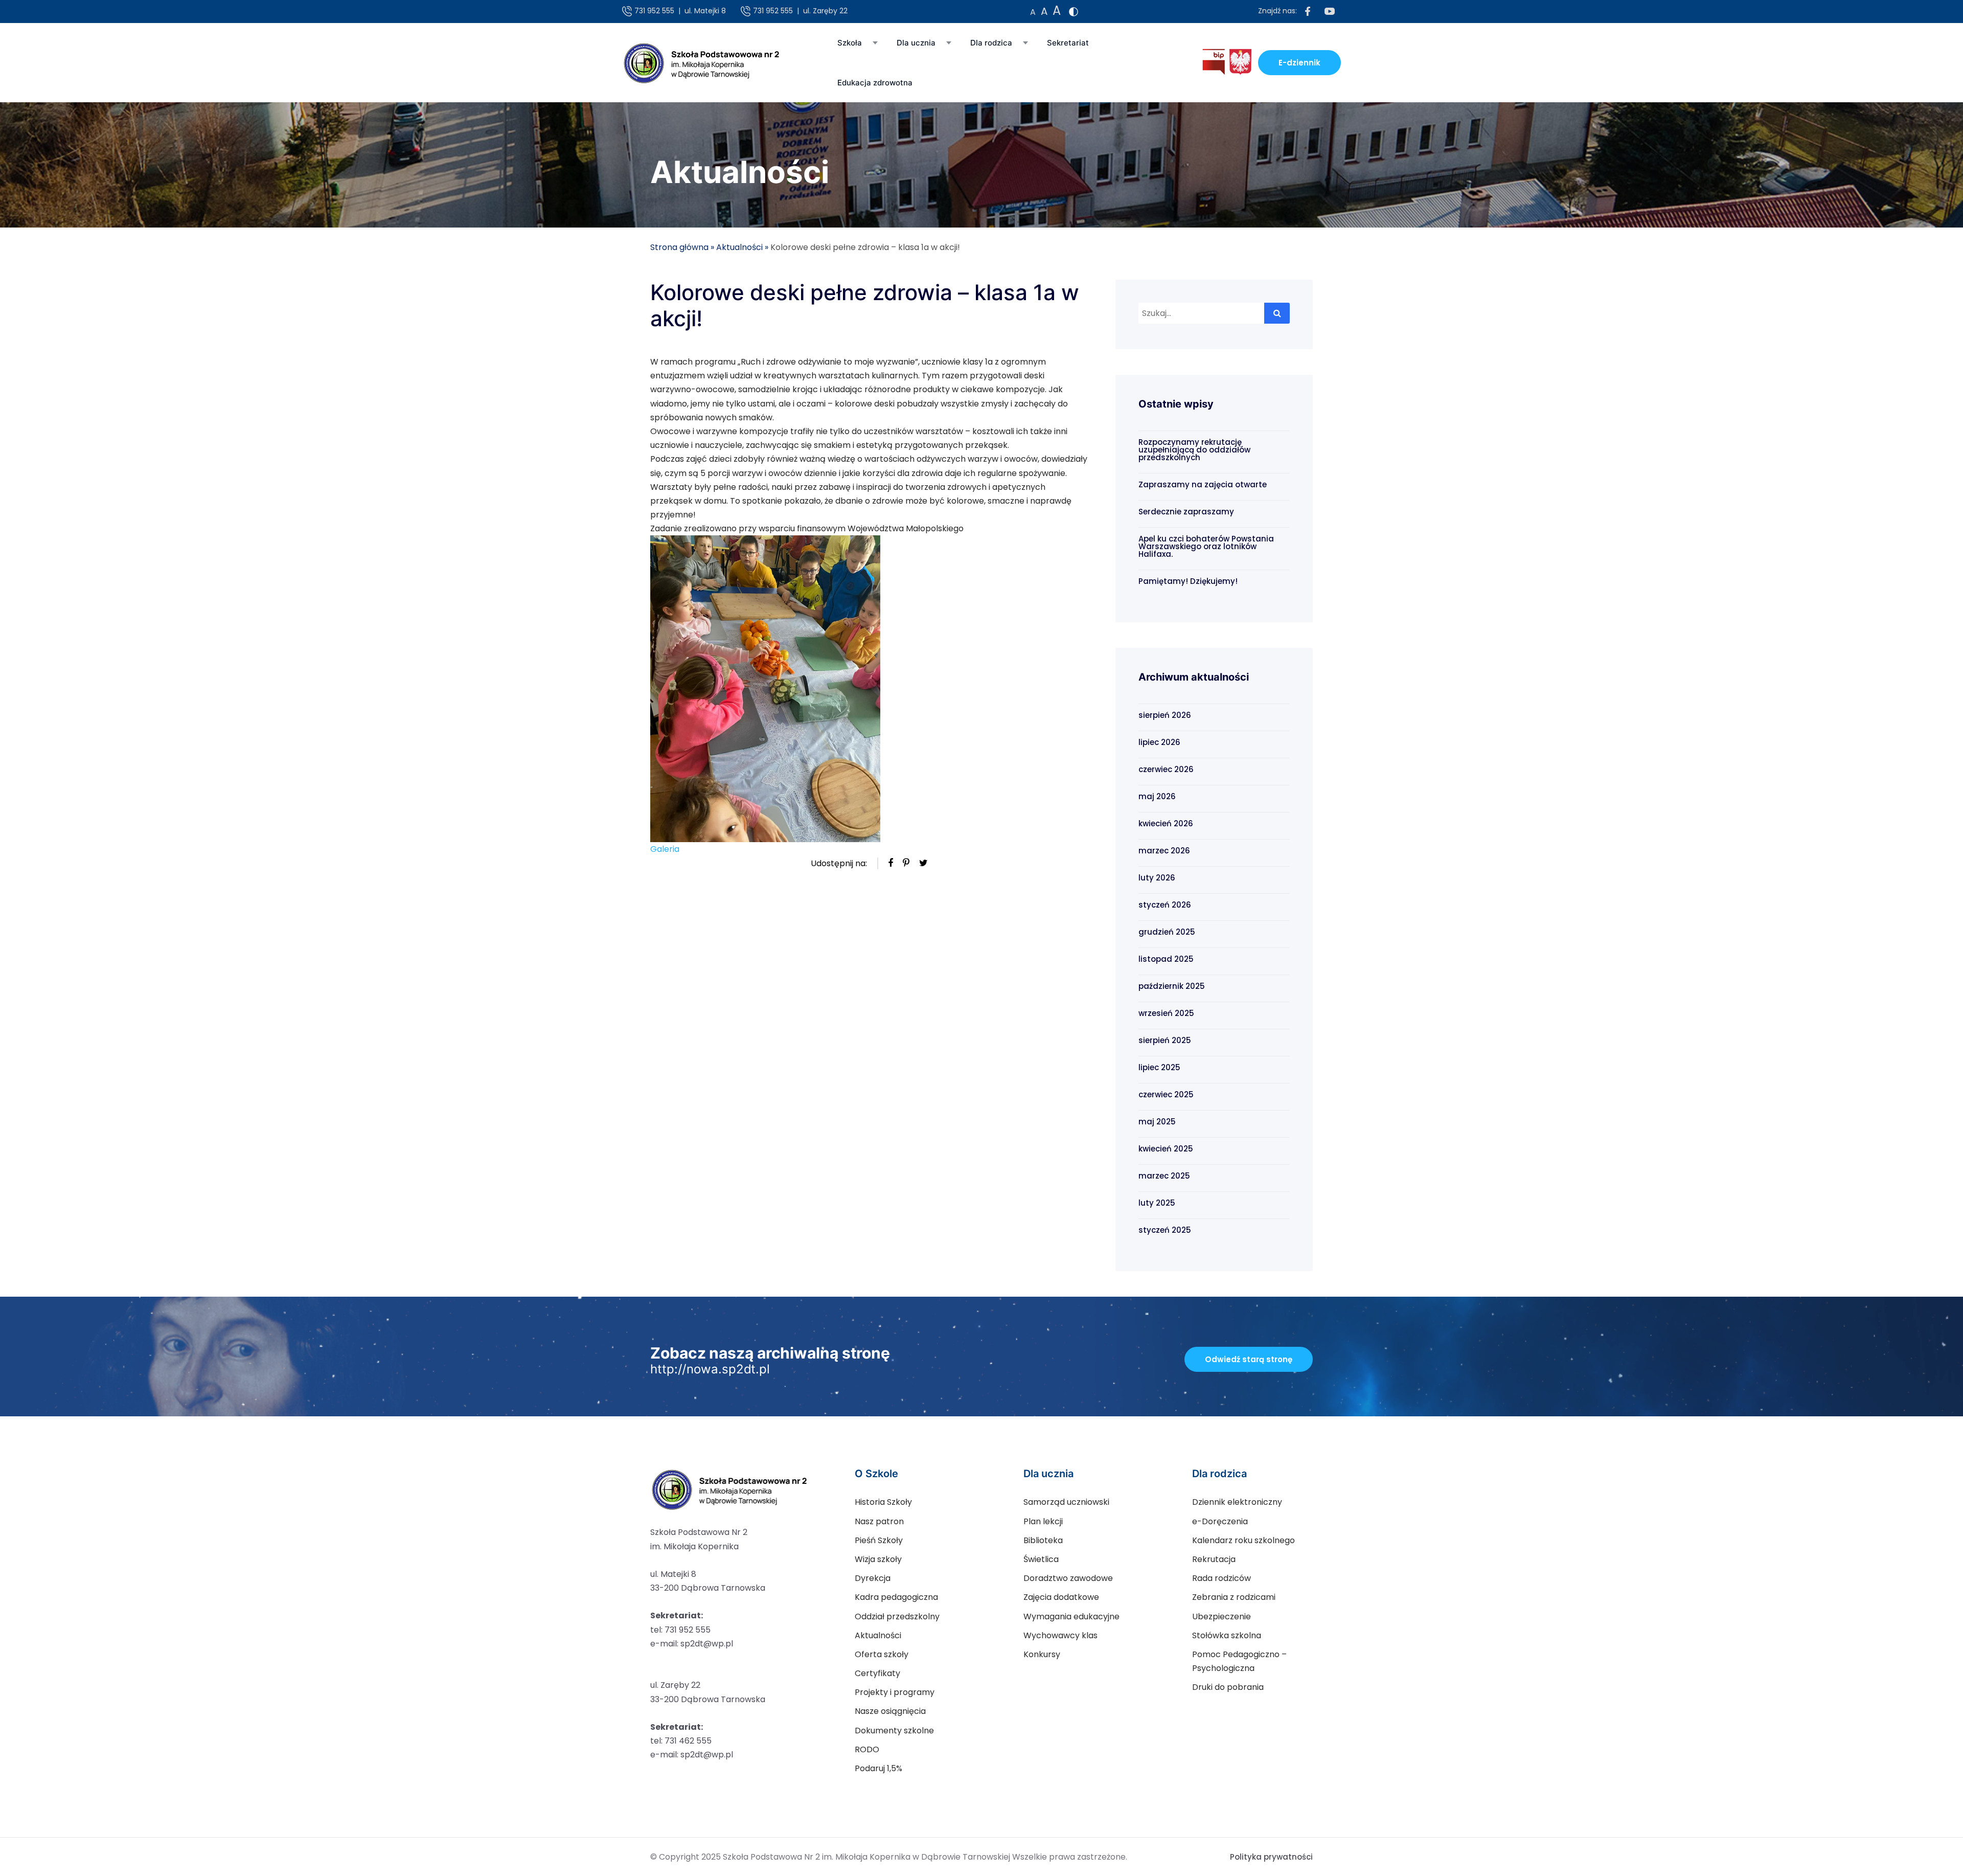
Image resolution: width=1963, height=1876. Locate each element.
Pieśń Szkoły (879, 1540)
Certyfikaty (877, 1673)
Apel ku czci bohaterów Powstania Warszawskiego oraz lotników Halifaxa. (1206, 546)
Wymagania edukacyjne (1071, 1617)
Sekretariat (1068, 43)
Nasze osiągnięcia (890, 1711)
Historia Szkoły (883, 1502)
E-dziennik (1299, 63)
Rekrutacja (1214, 1559)
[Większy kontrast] (1074, 12)
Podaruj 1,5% (878, 1768)
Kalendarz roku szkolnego (1243, 1540)
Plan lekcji (1043, 1521)
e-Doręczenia (1220, 1521)
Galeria (665, 849)
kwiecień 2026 (1166, 823)
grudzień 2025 (1167, 932)
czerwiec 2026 (1166, 769)
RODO (867, 1749)
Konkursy (1042, 1654)
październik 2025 (1172, 986)
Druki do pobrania (1228, 1687)
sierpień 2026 (1165, 715)
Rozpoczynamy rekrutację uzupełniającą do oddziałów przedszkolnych (1194, 450)
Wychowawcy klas (1060, 1635)
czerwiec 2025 (1166, 1094)
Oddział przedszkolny (897, 1617)
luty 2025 (1157, 1203)
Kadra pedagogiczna (896, 1597)
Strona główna (679, 247)
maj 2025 (1157, 1122)
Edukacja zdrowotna (875, 83)
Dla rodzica (991, 43)
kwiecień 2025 (1166, 1149)
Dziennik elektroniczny (1237, 1502)
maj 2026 (1157, 796)
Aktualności (739, 247)
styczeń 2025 (1165, 1230)
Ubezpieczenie (1222, 1617)
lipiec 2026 (1159, 742)
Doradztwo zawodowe (1068, 1578)
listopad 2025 (1166, 959)
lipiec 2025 (1159, 1067)
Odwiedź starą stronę (1249, 1359)
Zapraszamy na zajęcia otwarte (1203, 484)
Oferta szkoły (882, 1654)
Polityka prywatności (1271, 1857)
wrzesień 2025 (1166, 1013)
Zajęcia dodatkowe (1061, 1597)
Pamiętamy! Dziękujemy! (1188, 581)
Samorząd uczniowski (1066, 1502)
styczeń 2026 (1165, 905)
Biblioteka (1043, 1540)
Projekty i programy (895, 1692)
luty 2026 (1157, 878)
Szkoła (850, 43)
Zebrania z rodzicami (1234, 1597)
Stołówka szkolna (1227, 1635)
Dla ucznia (916, 43)
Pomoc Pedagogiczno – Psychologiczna (1239, 1661)
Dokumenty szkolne (894, 1731)
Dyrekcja (873, 1578)
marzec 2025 (1164, 1176)
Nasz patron (879, 1521)
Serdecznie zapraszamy (1186, 512)
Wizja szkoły (878, 1559)
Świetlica (1041, 1559)
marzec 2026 (1164, 851)
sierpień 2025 (1165, 1040)
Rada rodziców (1222, 1578)
